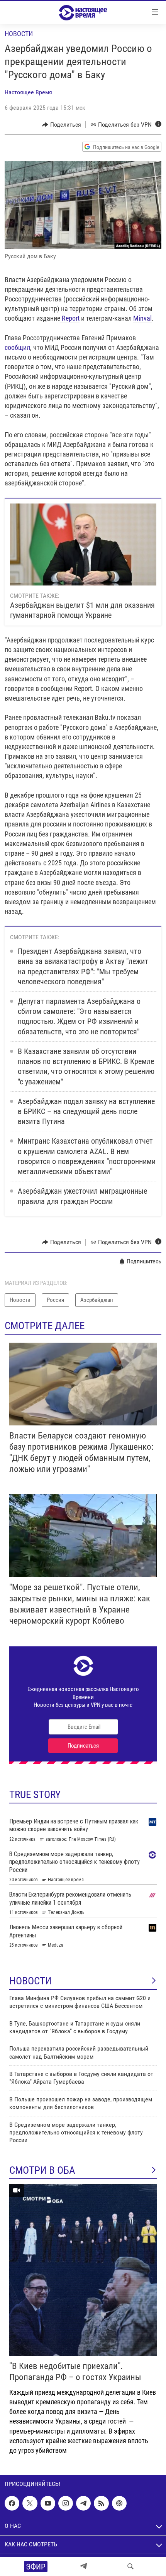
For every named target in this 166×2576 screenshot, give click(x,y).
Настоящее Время (28, 92)
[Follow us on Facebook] (12, 2503)
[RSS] (101, 2503)
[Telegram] (83, 2566)
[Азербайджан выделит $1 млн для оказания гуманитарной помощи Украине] (83, 544)
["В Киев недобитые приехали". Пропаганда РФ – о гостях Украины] (83, 2270)
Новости (19, 34)
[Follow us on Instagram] (66, 2503)
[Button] (62, 125)
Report (70, 318)
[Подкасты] (119, 2503)
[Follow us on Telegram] (83, 2503)
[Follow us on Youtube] (48, 2503)
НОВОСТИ (30, 1981)
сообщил (17, 347)
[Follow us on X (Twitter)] (30, 2503)
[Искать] (130, 2566)
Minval (142, 318)
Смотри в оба (42, 2170)
